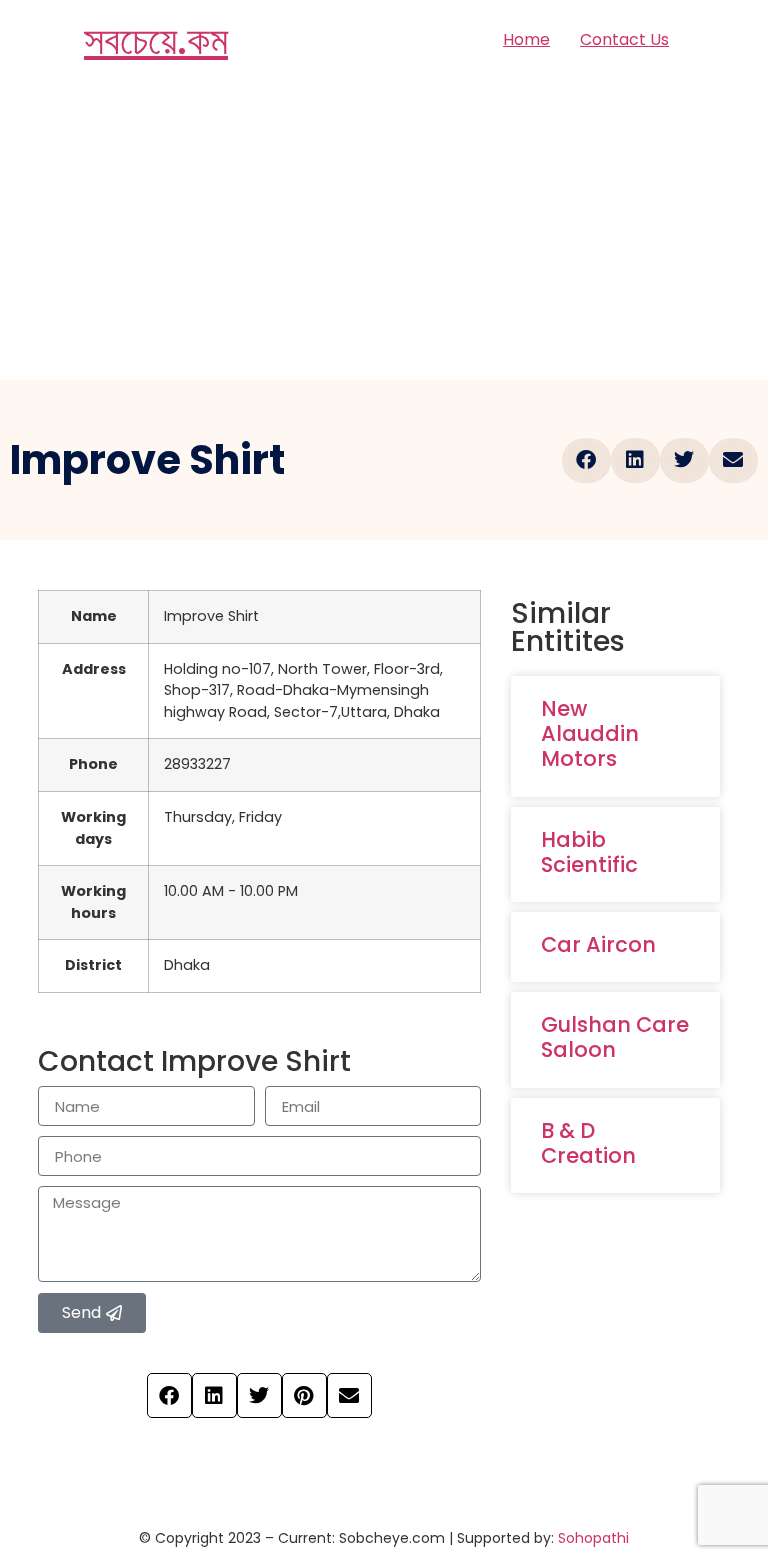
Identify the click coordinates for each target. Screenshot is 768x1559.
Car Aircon (598, 944)
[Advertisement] (384, 230)
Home (526, 39)
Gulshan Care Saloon (615, 1037)
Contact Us (624, 39)
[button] (586, 460)
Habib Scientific (589, 852)
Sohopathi (593, 1538)
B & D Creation (588, 1143)
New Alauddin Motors (590, 733)
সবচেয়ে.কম (156, 40)
